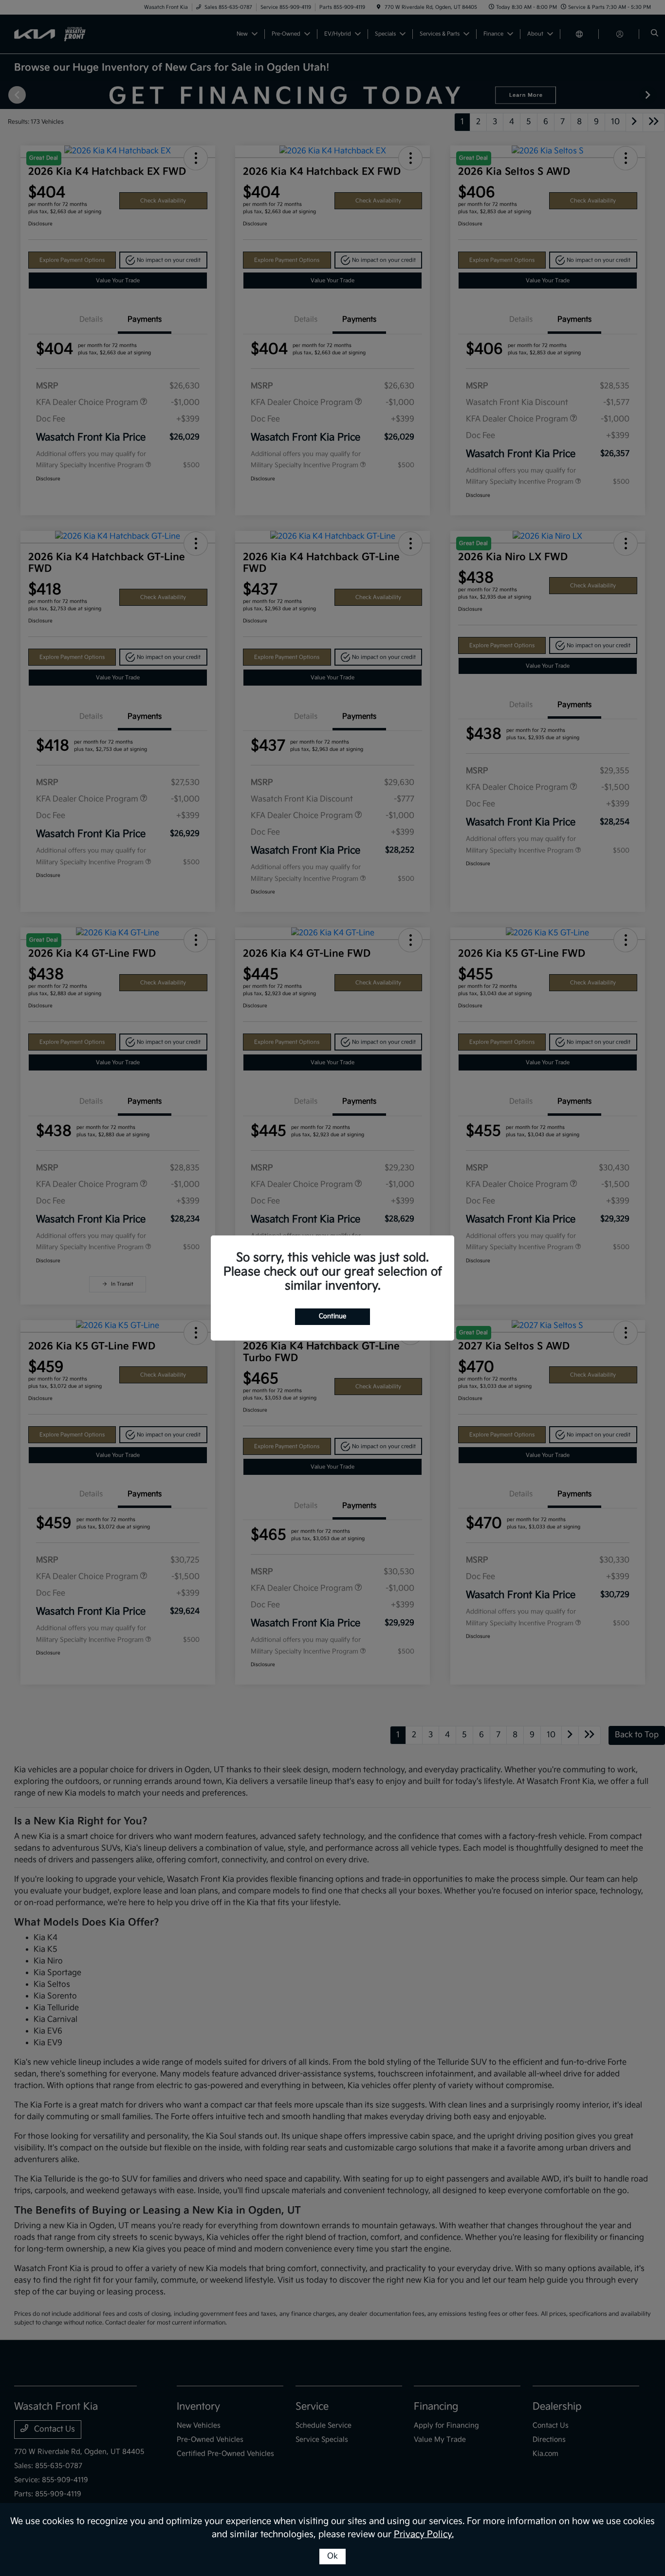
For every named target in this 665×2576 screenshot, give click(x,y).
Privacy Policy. (424, 2534)
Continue (332, 1316)
